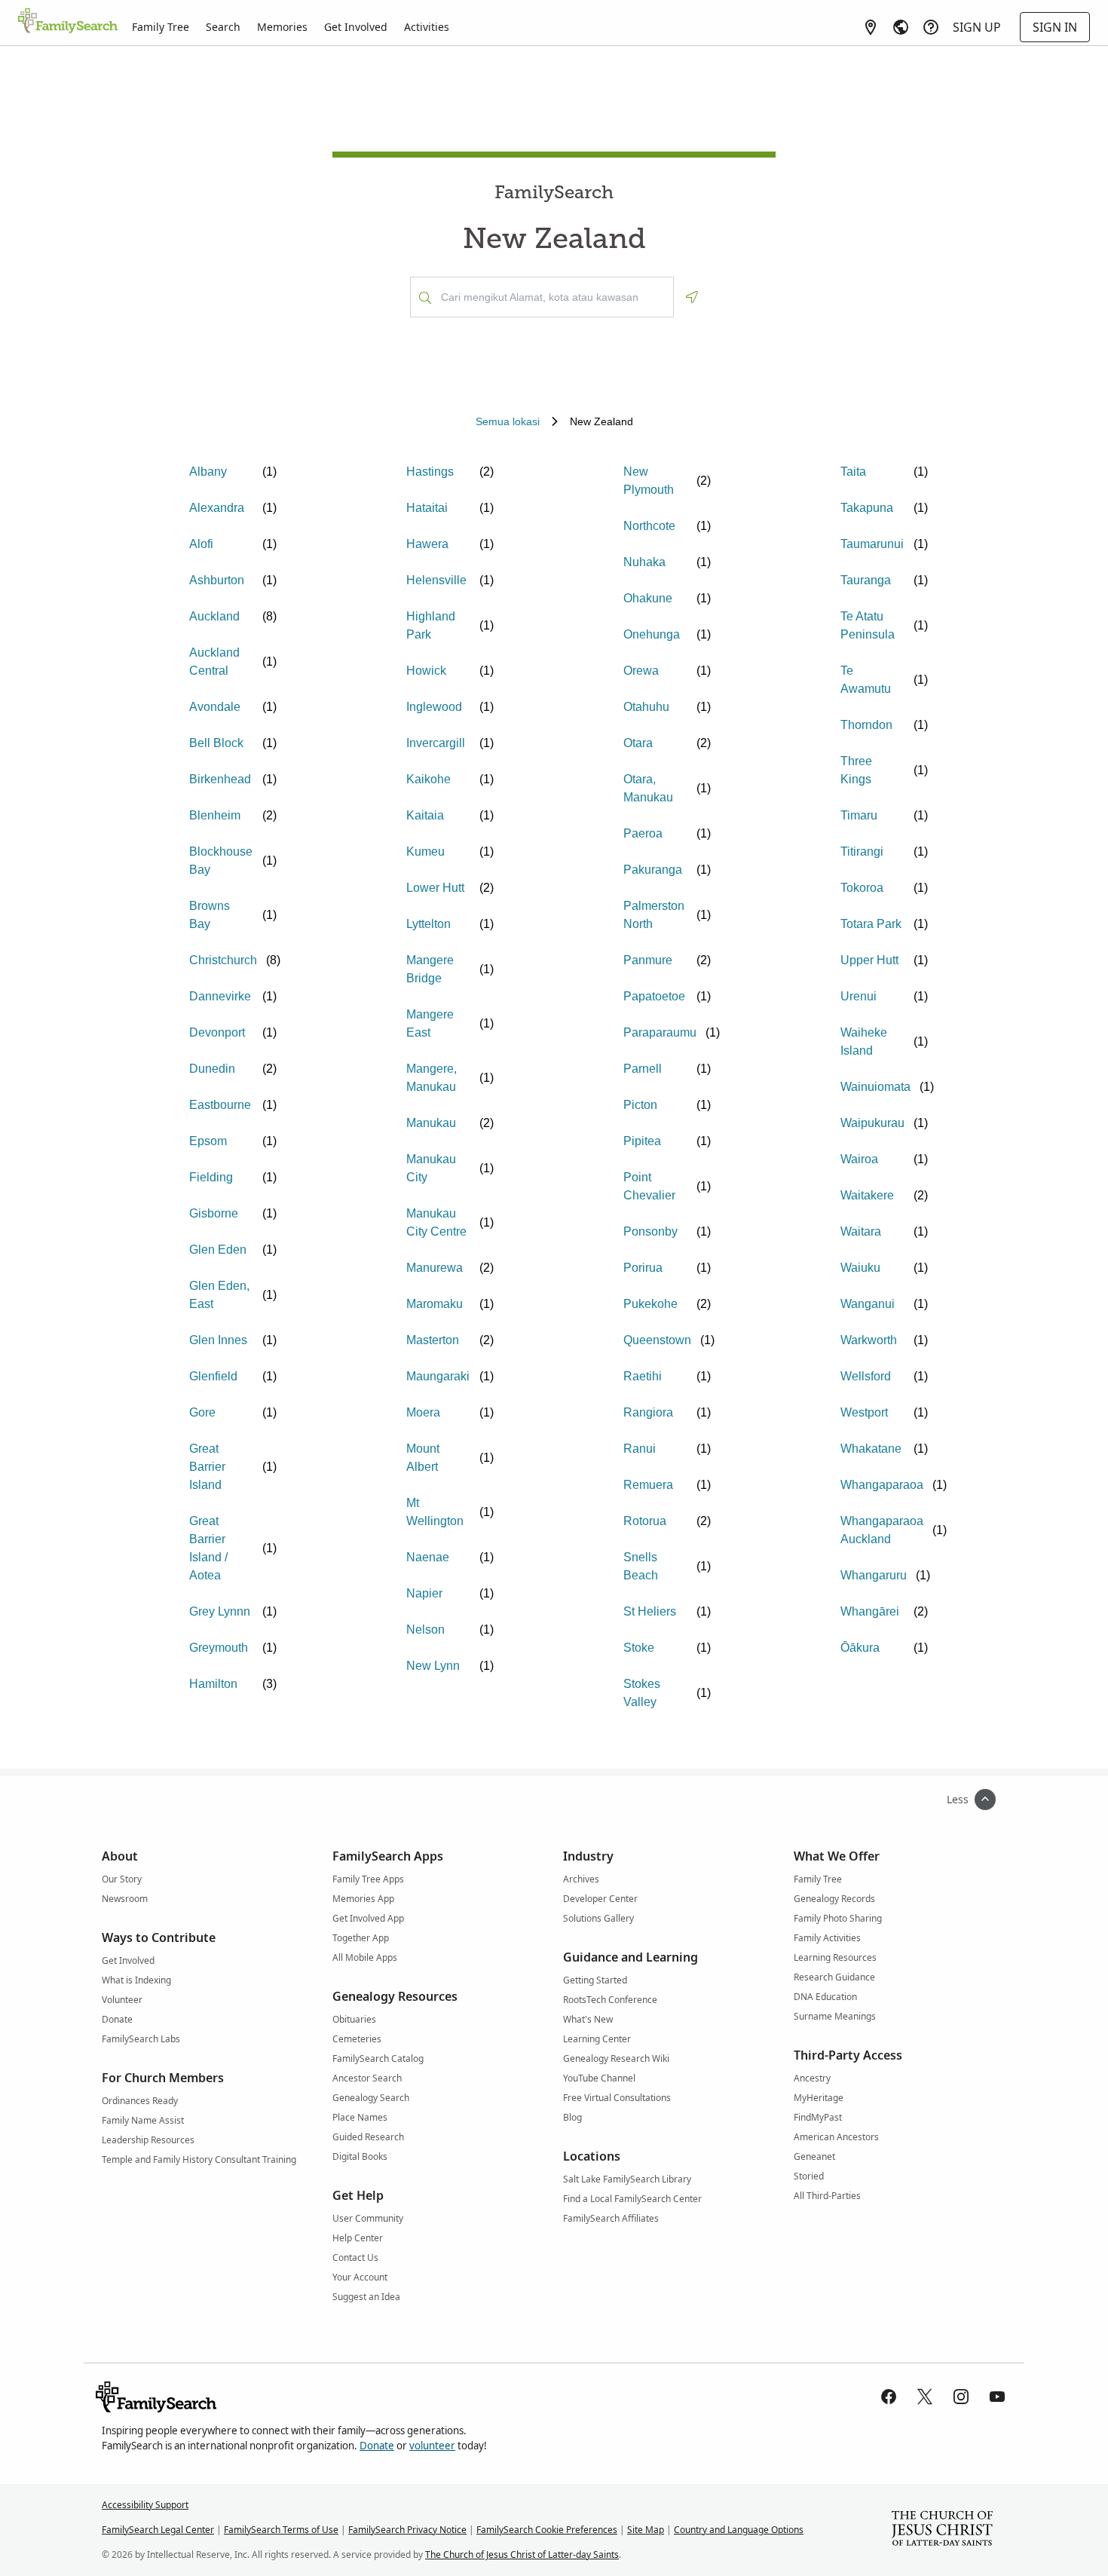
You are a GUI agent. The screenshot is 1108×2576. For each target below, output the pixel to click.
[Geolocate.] (692, 297)
